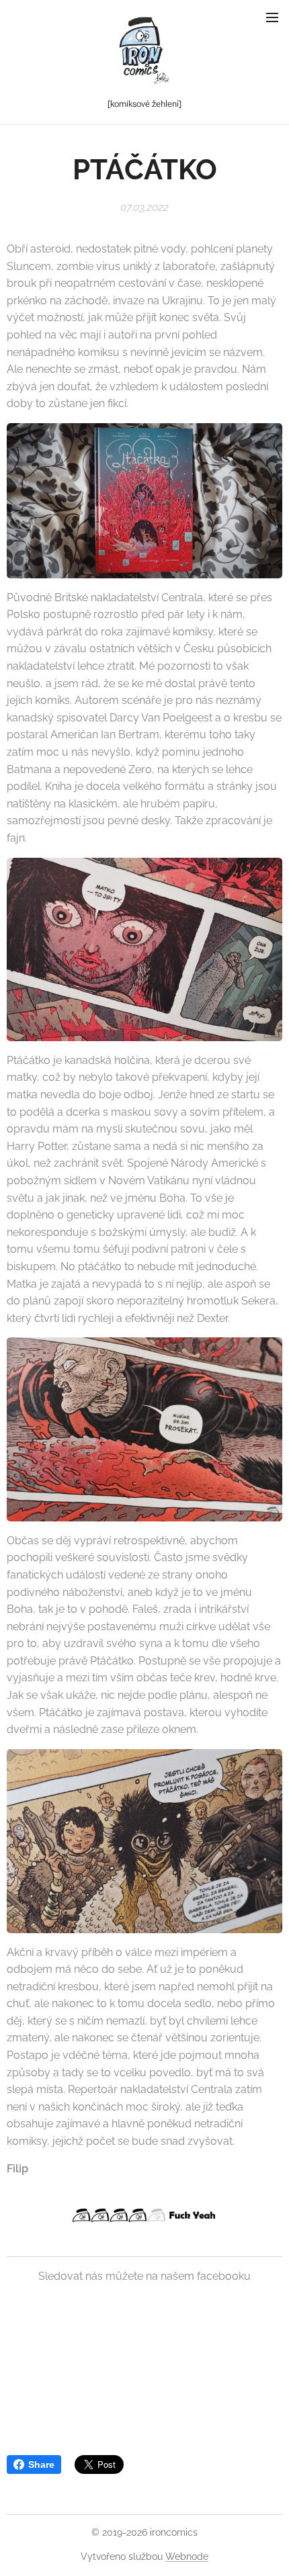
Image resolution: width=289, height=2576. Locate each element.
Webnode (187, 2557)
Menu (272, 17)
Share (41, 2464)
